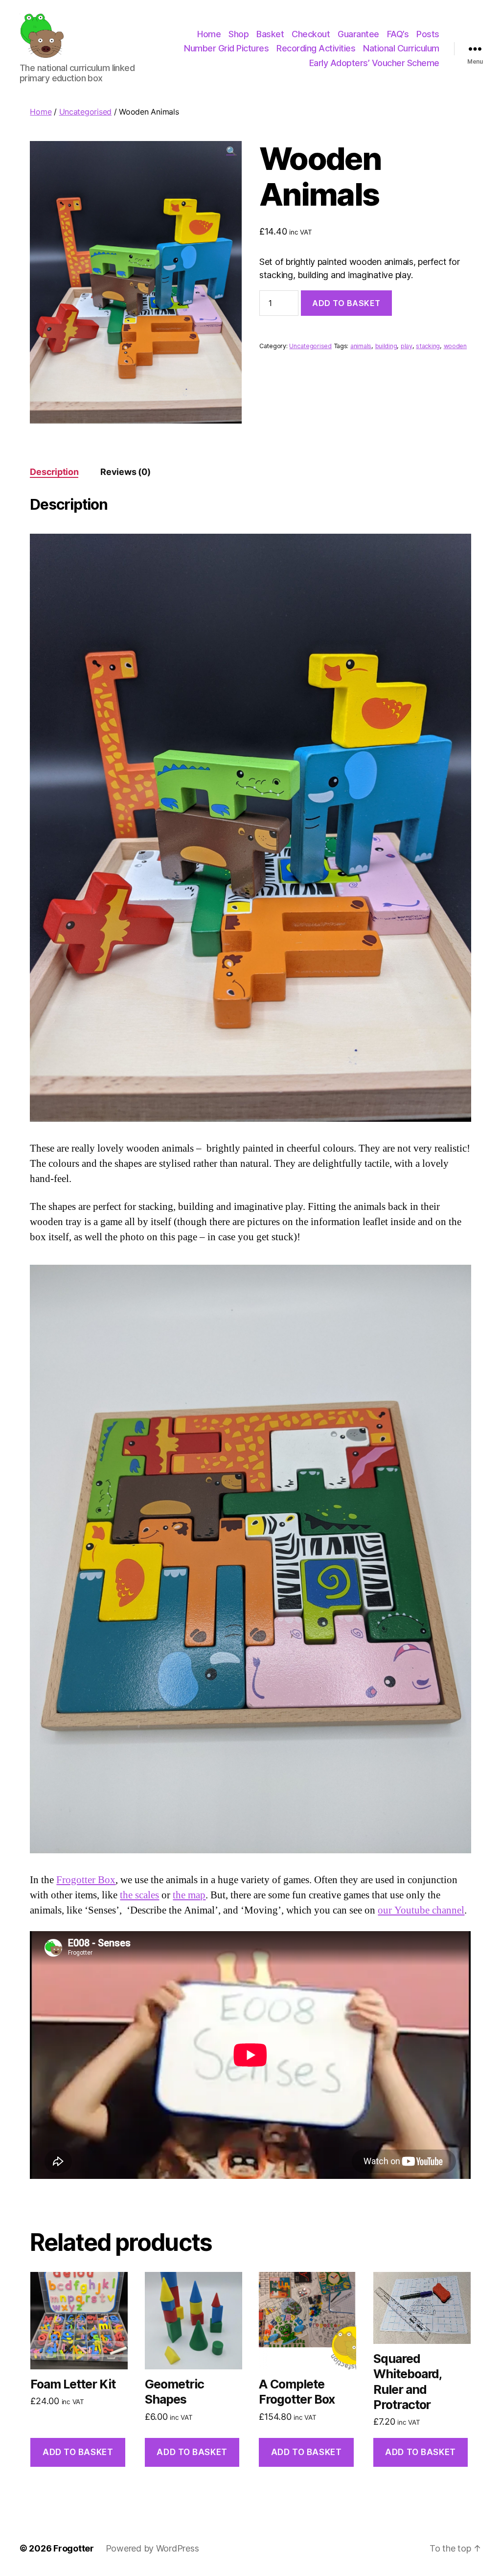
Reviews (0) (125, 472)
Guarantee (358, 34)
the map (189, 1895)
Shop (239, 34)
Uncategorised (86, 112)
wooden (455, 346)
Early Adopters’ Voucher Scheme (374, 63)
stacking (428, 346)
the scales (139, 1895)
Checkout (311, 34)
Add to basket (346, 303)
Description (54, 472)
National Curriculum (401, 48)
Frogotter (74, 2548)
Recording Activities (316, 48)
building (386, 346)
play (407, 346)
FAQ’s (398, 34)
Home (209, 34)
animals (361, 346)
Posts (428, 34)
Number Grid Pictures (226, 48)
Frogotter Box (86, 1880)
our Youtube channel (421, 1910)
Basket (270, 34)
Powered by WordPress (152, 2548)
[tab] (54, 472)
